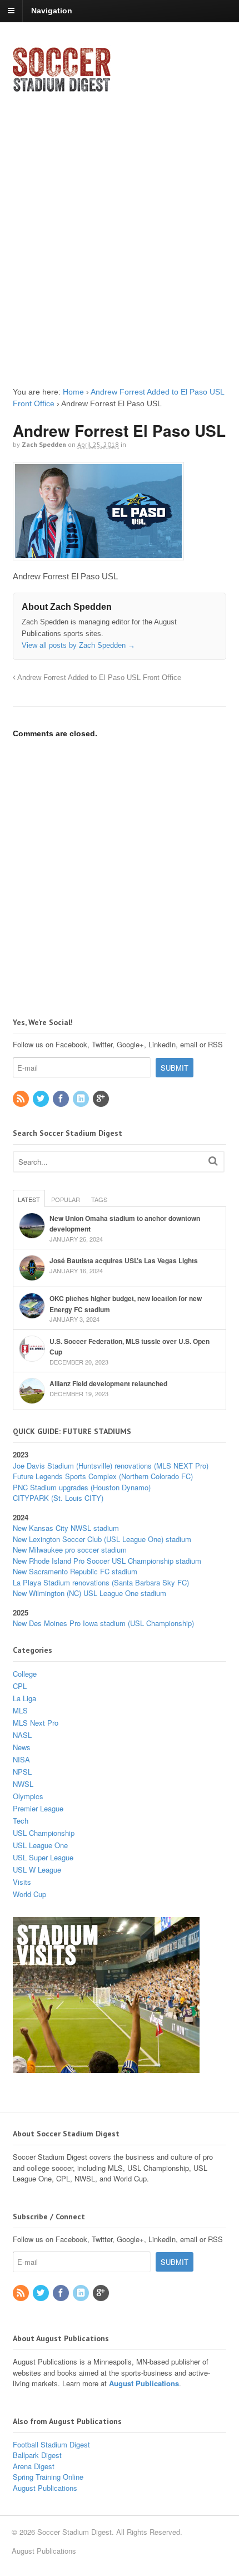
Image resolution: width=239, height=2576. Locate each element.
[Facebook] (62, 1099)
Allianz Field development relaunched (108, 1383)
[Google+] (102, 1099)
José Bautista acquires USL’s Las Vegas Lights (124, 1260)
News (22, 1747)
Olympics (28, 1796)
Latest (29, 1199)
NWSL (23, 1784)
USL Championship (44, 1833)
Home (73, 392)
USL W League (37, 1870)
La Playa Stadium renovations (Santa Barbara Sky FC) (101, 1582)
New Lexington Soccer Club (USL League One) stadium (102, 1539)
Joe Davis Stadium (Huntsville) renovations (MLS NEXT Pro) (111, 1466)
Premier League (38, 1808)
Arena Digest (34, 2466)
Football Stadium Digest (51, 2444)
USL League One (40, 1845)
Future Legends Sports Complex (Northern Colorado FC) (103, 1476)
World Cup (29, 1894)
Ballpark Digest (37, 2455)
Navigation (52, 11)
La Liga (24, 1698)
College (25, 1674)
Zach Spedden (44, 444)
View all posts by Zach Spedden (78, 645)
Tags (99, 1199)
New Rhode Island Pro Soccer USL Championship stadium (107, 1561)
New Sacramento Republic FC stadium (75, 1571)
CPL (20, 1686)
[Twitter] (42, 1099)
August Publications (144, 2383)
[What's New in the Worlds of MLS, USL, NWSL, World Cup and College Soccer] (62, 88)
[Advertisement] (120, 230)
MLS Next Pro (36, 1723)
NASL (22, 1735)
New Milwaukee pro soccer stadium (70, 1550)
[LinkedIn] (82, 1099)
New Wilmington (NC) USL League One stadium (89, 1593)
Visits (22, 1882)
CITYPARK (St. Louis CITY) (58, 1498)
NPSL (22, 1772)
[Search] (213, 1161)
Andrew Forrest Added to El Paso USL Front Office (98, 678)
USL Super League (43, 1857)
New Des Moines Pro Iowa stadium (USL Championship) (103, 1623)
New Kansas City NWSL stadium (66, 1528)
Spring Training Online (48, 2477)
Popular (66, 1199)
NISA (21, 1759)
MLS (20, 1710)
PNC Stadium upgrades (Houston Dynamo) (82, 1487)
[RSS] (22, 1099)
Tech (21, 1821)
